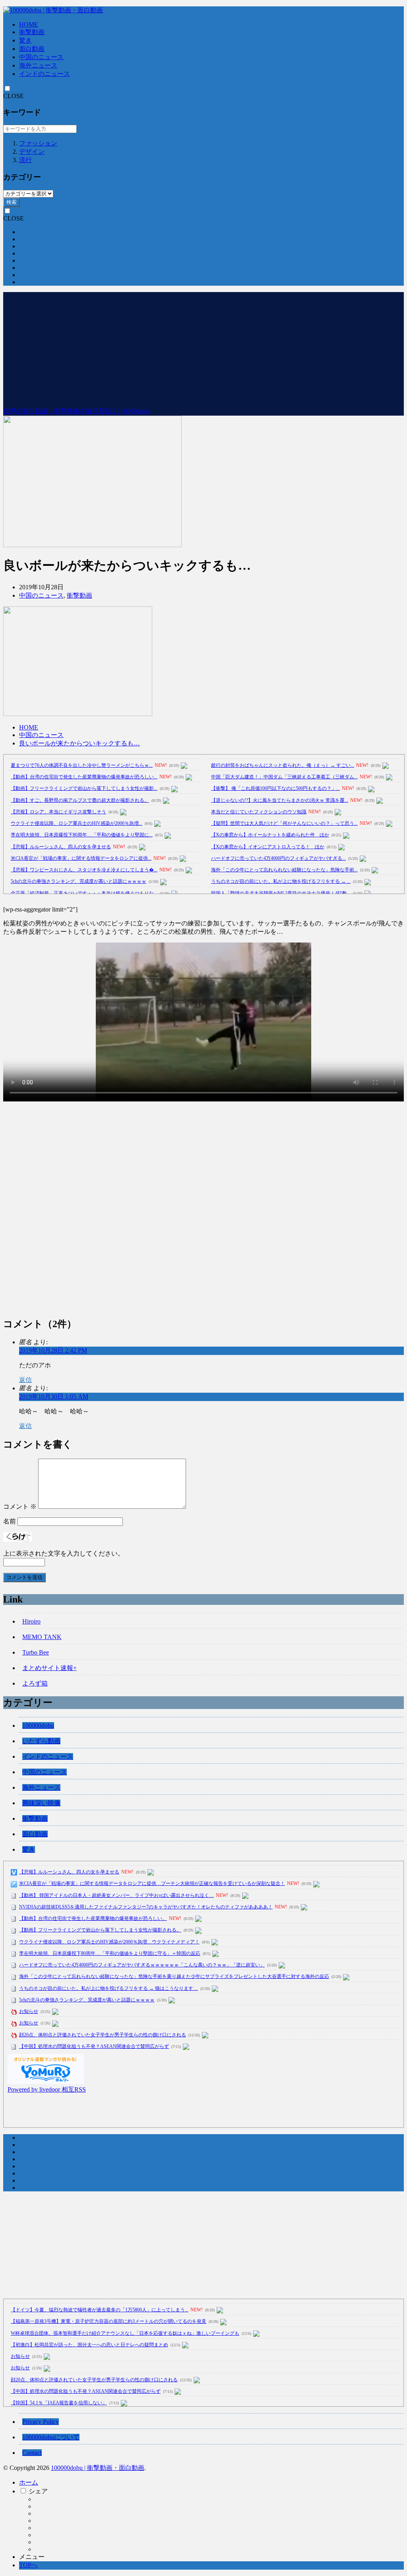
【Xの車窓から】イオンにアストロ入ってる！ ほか (268, 847)
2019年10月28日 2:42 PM (53, 1350)
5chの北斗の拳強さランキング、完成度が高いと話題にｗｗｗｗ (78, 881)
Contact (32, 2453)
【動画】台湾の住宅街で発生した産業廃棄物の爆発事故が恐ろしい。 (93, 1918)
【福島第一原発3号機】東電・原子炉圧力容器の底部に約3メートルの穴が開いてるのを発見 (109, 2321)
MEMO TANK (42, 1637)
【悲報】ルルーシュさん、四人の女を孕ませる (61, 847)
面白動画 (32, 49)
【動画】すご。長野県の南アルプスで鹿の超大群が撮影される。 (80, 800)
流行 (25, 160)
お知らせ (29, 2011)
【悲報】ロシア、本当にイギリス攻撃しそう (58, 812)
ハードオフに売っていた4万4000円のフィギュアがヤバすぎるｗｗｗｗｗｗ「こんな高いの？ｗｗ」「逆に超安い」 (142, 1965)
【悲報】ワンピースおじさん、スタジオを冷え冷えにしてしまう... (84, 870)
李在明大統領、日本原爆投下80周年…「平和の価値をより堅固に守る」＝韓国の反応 (110, 1953)
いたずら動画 (41, 1741)
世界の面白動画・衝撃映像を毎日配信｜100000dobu (76, 411)
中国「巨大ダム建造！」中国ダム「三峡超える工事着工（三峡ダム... (284, 777)
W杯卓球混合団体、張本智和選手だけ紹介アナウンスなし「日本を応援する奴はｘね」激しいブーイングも (125, 2333)
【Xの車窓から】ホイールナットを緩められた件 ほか (270, 835)
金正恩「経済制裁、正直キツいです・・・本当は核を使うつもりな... (84, 893)
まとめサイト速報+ (49, 1668)
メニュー (32, 2557)
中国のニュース (41, 57)
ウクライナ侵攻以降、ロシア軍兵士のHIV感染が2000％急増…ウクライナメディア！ (109, 1942)
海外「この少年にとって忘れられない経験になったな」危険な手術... (284, 870)
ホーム (29, 2482)
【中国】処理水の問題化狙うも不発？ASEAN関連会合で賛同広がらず (94, 2046)
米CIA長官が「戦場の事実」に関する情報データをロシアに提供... (81, 858)
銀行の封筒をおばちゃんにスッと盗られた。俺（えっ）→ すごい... (283, 765)
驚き (25, 40)
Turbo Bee (36, 1652)
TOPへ (28, 2565)
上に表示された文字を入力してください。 (64, 1553)
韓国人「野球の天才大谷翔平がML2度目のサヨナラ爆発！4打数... (281, 893)
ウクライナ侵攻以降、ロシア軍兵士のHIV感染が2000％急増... (77, 823)
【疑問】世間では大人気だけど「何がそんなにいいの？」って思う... (284, 823)
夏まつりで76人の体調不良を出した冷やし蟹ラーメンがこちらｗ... (82, 765)
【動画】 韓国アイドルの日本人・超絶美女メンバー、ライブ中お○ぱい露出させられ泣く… (116, 1895)
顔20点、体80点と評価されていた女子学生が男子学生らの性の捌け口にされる (103, 2035)
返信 (25, 1380)
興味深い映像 (41, 1803)
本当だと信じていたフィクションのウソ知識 (259, 812)
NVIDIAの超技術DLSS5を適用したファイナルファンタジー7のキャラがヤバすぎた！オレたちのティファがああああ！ (146, 1907)
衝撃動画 (32, 32)
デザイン (32, 152)
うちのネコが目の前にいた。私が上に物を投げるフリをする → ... (281, 881)
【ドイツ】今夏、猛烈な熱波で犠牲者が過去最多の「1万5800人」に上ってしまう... (100, 2310)
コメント (20, 1507)
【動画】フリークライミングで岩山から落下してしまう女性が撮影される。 (100, 1930)
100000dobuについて (51, 2437)
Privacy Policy (41, 2422)
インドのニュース (45, 74)
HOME (29, 24)
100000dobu (38, 1725)
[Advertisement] (203, 348)
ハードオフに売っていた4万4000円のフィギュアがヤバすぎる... (278, 858)
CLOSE (14, 96)
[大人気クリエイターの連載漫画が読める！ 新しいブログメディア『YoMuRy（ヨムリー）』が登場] (46, 2082)
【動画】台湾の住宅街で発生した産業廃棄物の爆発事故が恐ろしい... (84, 777)
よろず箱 (35, 1683)
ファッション (38, 143)
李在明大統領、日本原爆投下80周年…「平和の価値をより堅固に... (82, 835)
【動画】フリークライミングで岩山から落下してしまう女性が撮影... (84, 788)
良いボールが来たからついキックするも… (79, 743)
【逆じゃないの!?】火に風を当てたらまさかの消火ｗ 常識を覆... (280, 800)
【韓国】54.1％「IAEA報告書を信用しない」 (59, 2403)
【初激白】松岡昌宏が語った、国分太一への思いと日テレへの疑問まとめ (89, 2345)
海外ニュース (38, 65)
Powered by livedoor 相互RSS (47, 2089)
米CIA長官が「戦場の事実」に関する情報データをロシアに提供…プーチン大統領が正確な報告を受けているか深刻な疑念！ (152, 1883)
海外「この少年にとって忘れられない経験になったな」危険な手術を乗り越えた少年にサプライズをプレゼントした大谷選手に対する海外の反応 (174, 1976)
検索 (12, 202)
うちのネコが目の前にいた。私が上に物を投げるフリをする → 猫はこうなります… (109, 1988)
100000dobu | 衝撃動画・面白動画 (98, 2468)
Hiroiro (31, 1621)
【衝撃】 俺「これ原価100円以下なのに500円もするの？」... (275, 788)
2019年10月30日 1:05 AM (54, 1396)
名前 (10, 1521)
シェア (38, 2491)
